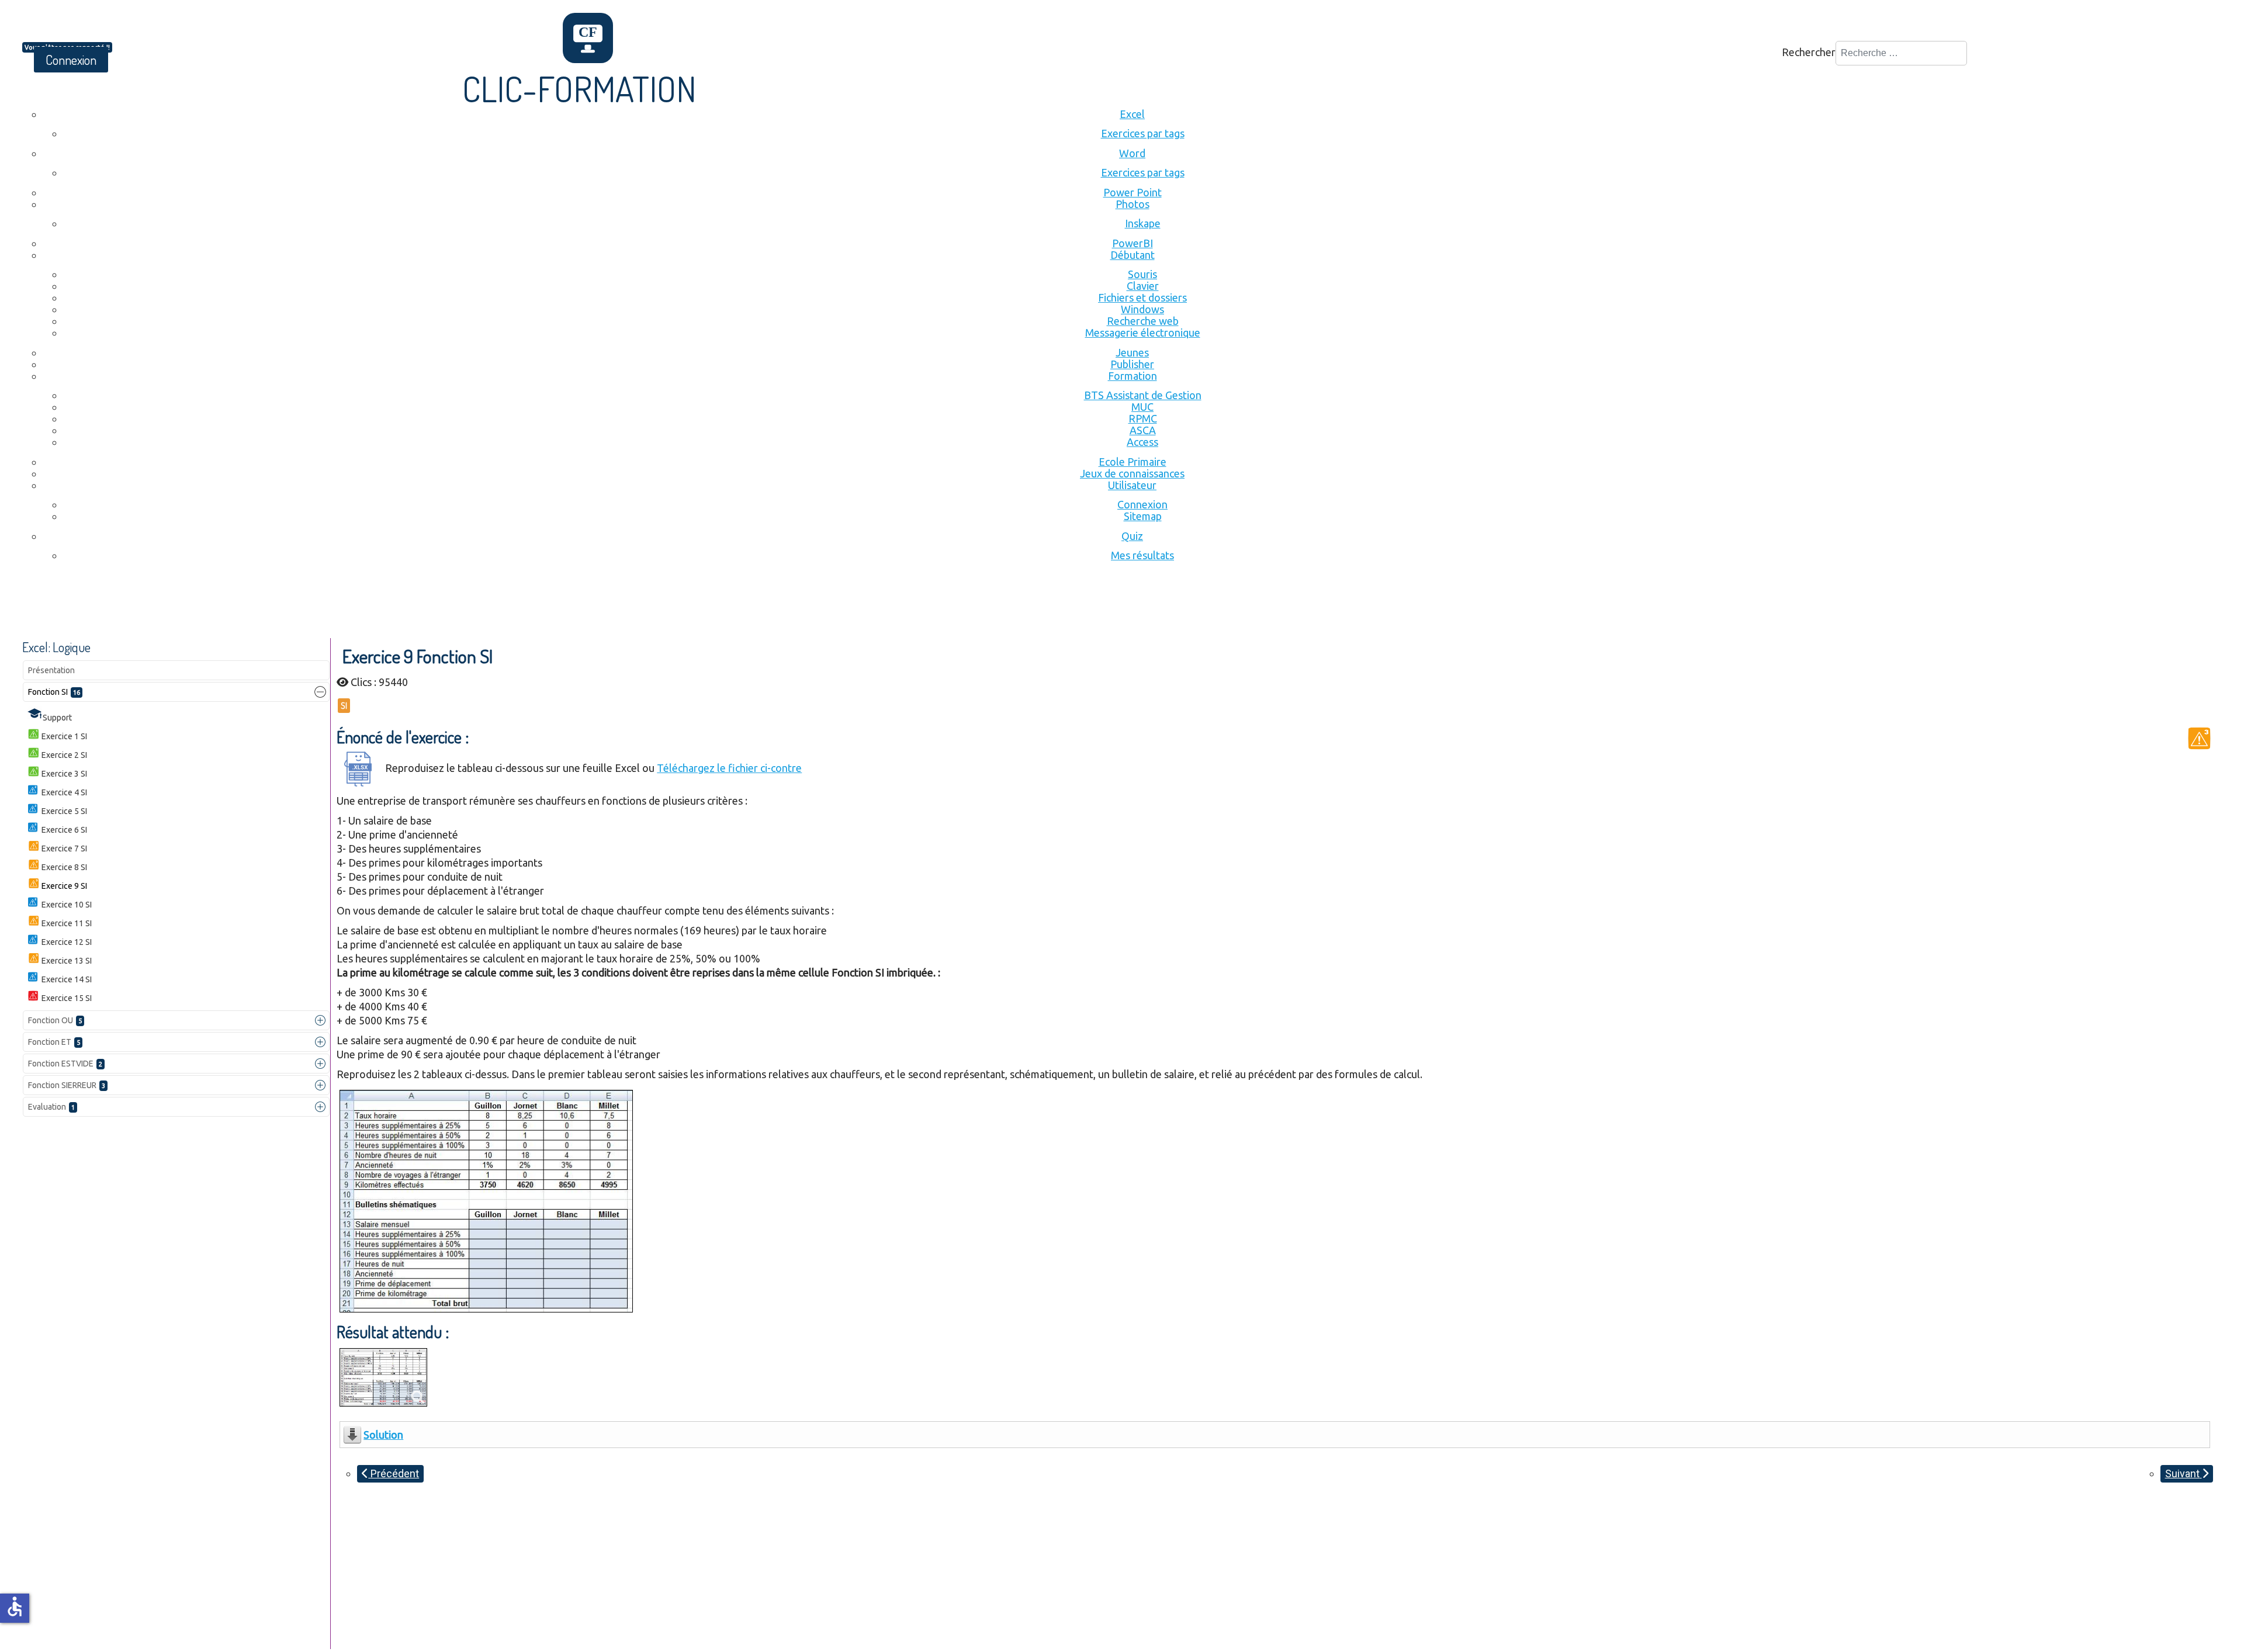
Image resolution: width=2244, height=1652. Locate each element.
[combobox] (1901, 53)
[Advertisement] (235, 606)
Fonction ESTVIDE (65, 1064)
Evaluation (51, 1107)
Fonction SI (54, 692)
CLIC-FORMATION (579, 88)
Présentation (51, 670)
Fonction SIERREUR (67, 1085)
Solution (383, 1435)
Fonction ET (54, 1042)
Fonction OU (55, 1020)
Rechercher (1809, 52)
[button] (320, 692)
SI (344, 706)
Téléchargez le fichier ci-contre (729, 768)
